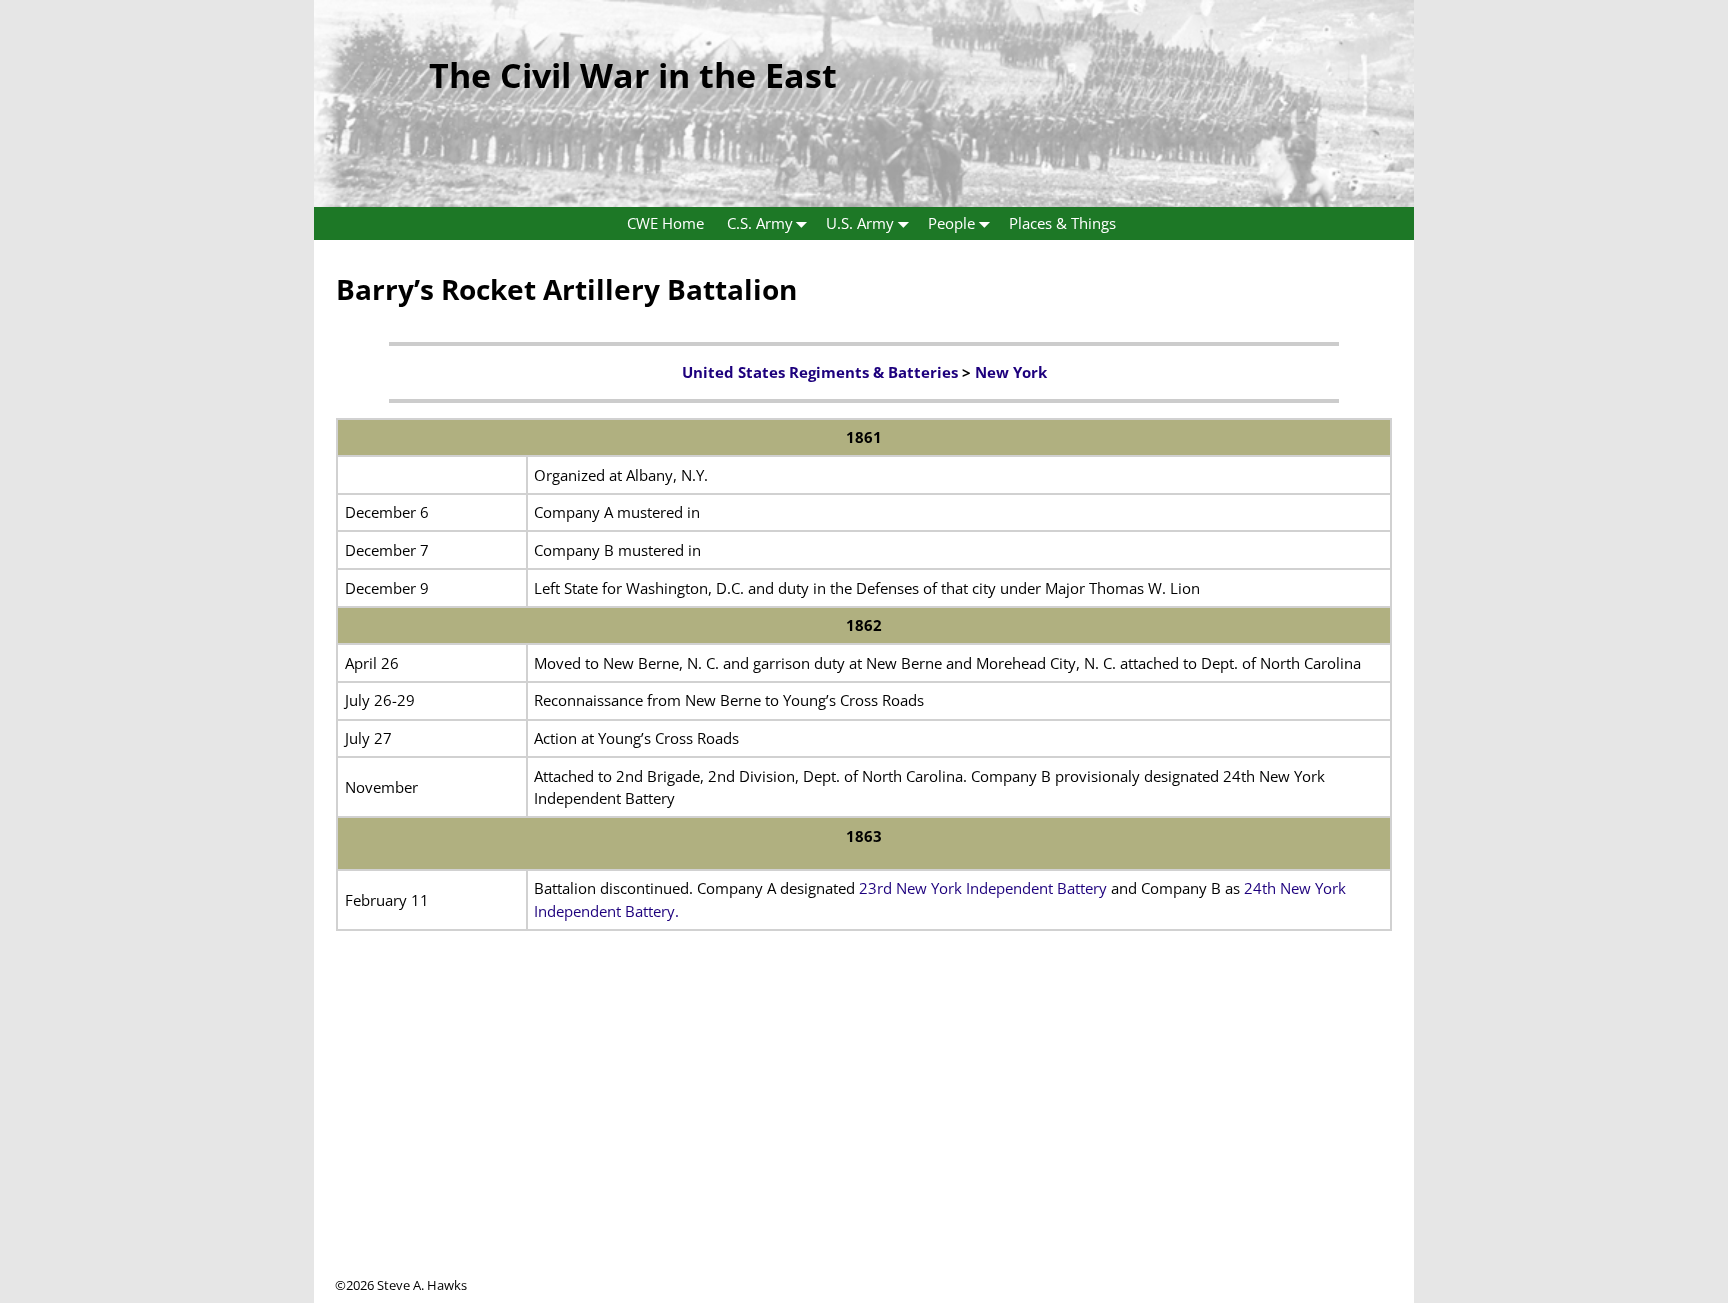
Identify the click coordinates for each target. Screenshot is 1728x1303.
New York (1011, 372)
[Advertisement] (864, 1136)
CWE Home (665, 223)
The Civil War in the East (633, 75)
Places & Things (1062, 223)
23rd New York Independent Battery (983, 888)
